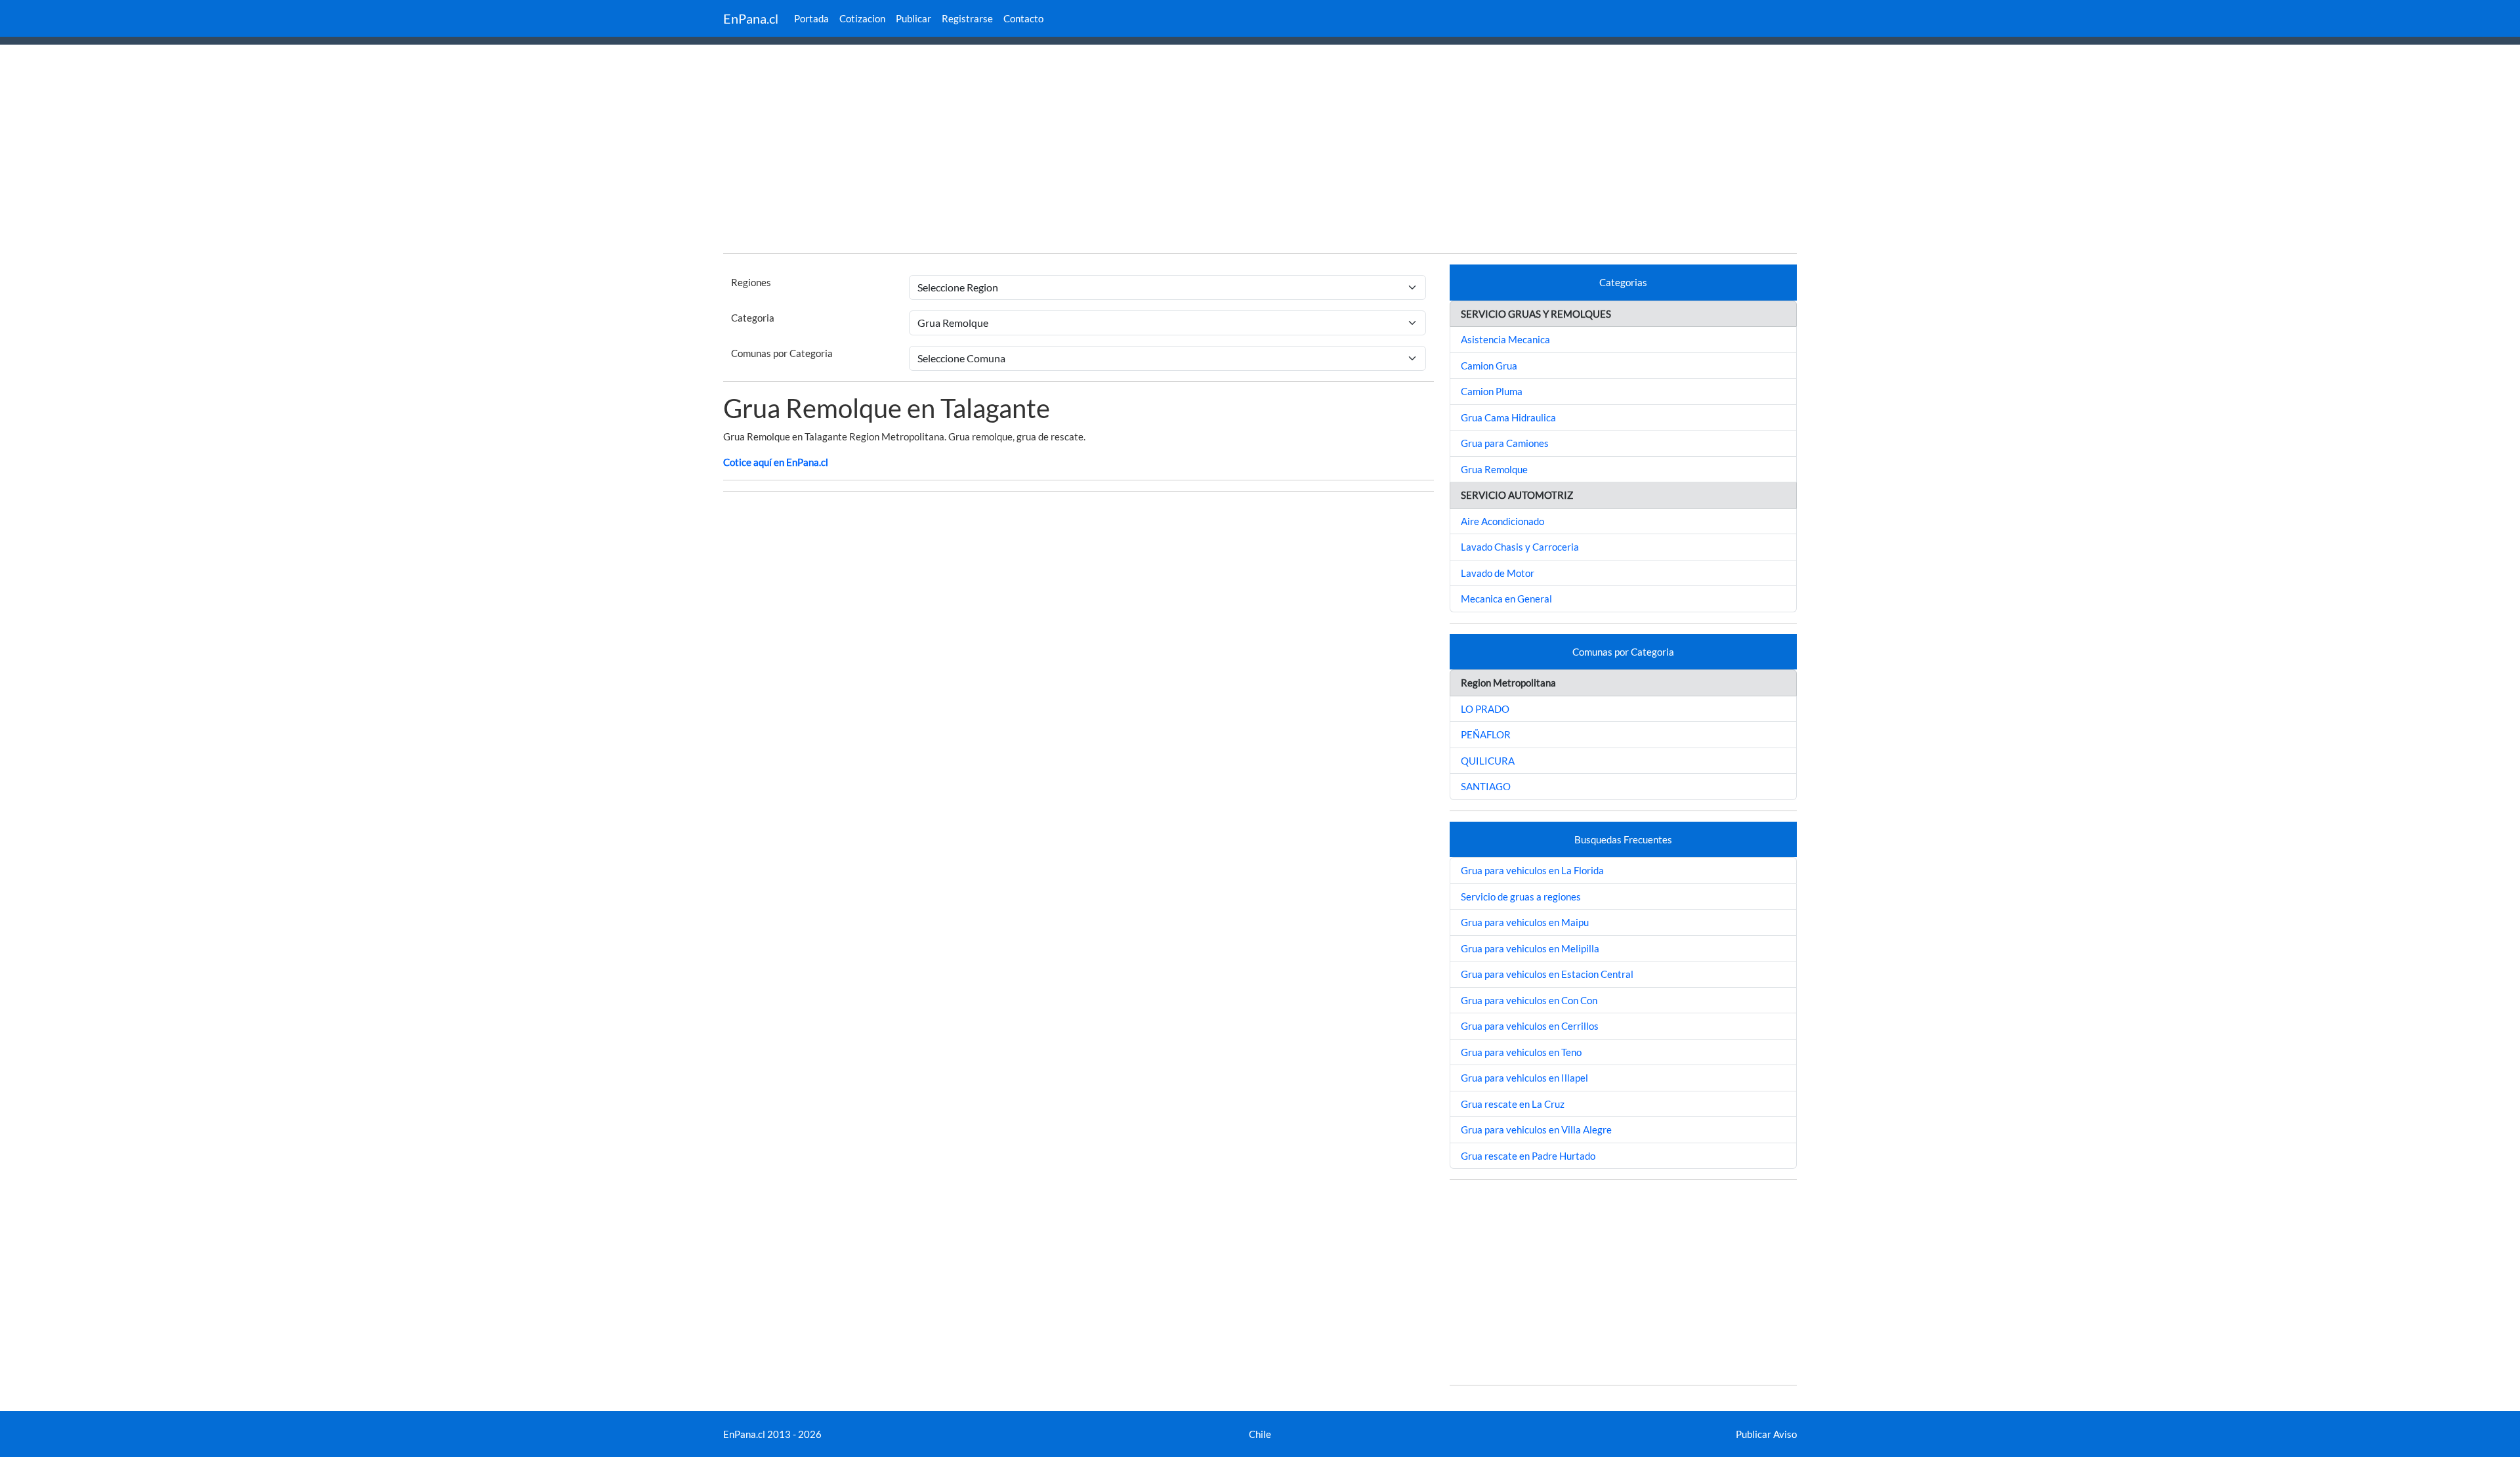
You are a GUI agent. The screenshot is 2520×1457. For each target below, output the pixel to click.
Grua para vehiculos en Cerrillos (1530, 1026)
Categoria (753, 318)
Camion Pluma (1492, 391)
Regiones (751, 282)
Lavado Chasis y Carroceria (1520, 547)
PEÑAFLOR (1486, 734)
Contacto (1023, 18)
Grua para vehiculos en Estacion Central (1547, 974)
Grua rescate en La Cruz (1513, 1104)
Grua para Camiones (1505, 443)
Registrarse (967, 18)
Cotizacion (862, 18)
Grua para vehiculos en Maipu (1525, 922)
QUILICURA (1488, 761)
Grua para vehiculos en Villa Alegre (1536, 1130)
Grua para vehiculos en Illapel (1524, 1078)
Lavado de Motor (1498, 573)
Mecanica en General (1506, 599)
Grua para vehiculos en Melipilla (1530, 948)
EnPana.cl (751, 18)
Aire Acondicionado (1502, 521)
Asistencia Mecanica (1505, 339)
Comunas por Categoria (782, 353)
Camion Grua (1489, 366)
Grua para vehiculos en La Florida (1532, 870)
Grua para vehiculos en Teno (1521, 1052)
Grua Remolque (1494, 469)
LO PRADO (1485, 709)
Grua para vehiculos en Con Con (1529, 1000)
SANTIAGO (1486, 786)
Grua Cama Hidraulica (1508, 417)
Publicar (913, 18)
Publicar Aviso (1766, 1434)
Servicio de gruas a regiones (1521, 897)
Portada (811, 18)
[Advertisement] (1260, 151)
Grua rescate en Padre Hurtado (1528, 1156)
